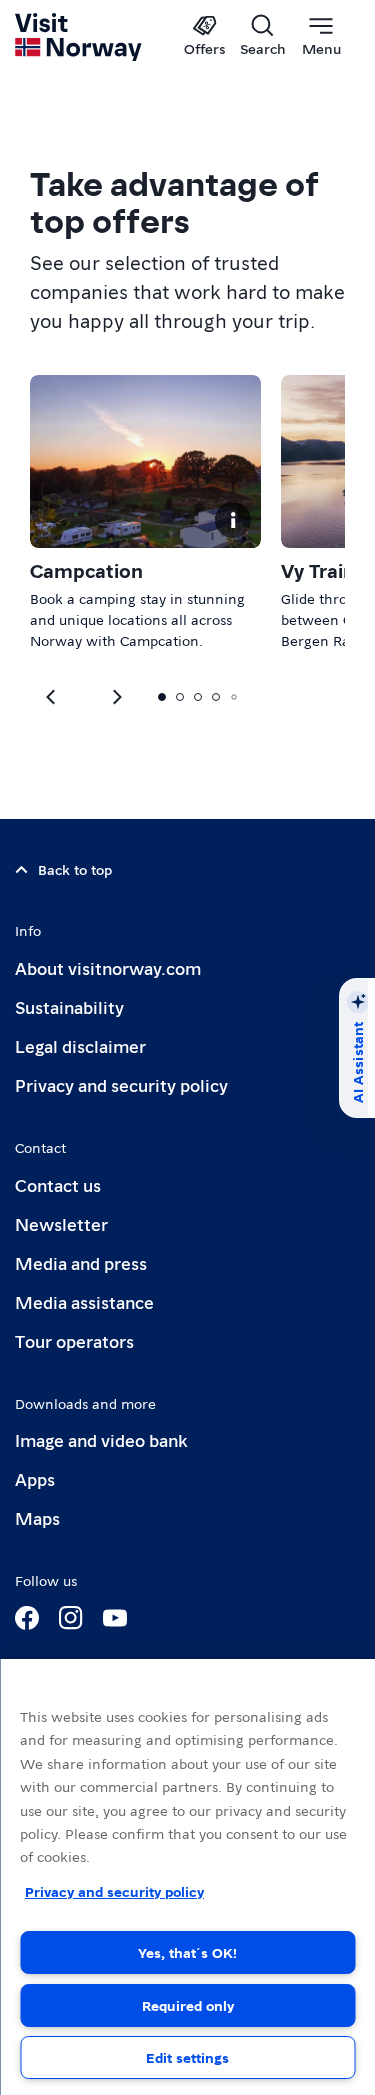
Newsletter (61, 1223)
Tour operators (74, 1340)
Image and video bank (101, 1439)
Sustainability (69, 1006)
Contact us (58, 1184)
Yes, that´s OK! (187, 1952)
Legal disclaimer (80, 1045)
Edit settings (187, 2057)
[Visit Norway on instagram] (71, 1618)
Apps (35, 1478)
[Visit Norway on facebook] (27, 1618)
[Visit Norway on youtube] (115, 1618)
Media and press (81, 1262)
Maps (37, 1517)
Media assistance (84, 1301)
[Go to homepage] (79, 37)
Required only (188, 2005)
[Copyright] (233, 520)
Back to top (75, 869)
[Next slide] (52, 697)
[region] (187, 1877)
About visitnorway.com (108, 967)
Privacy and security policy (121, 1084)
